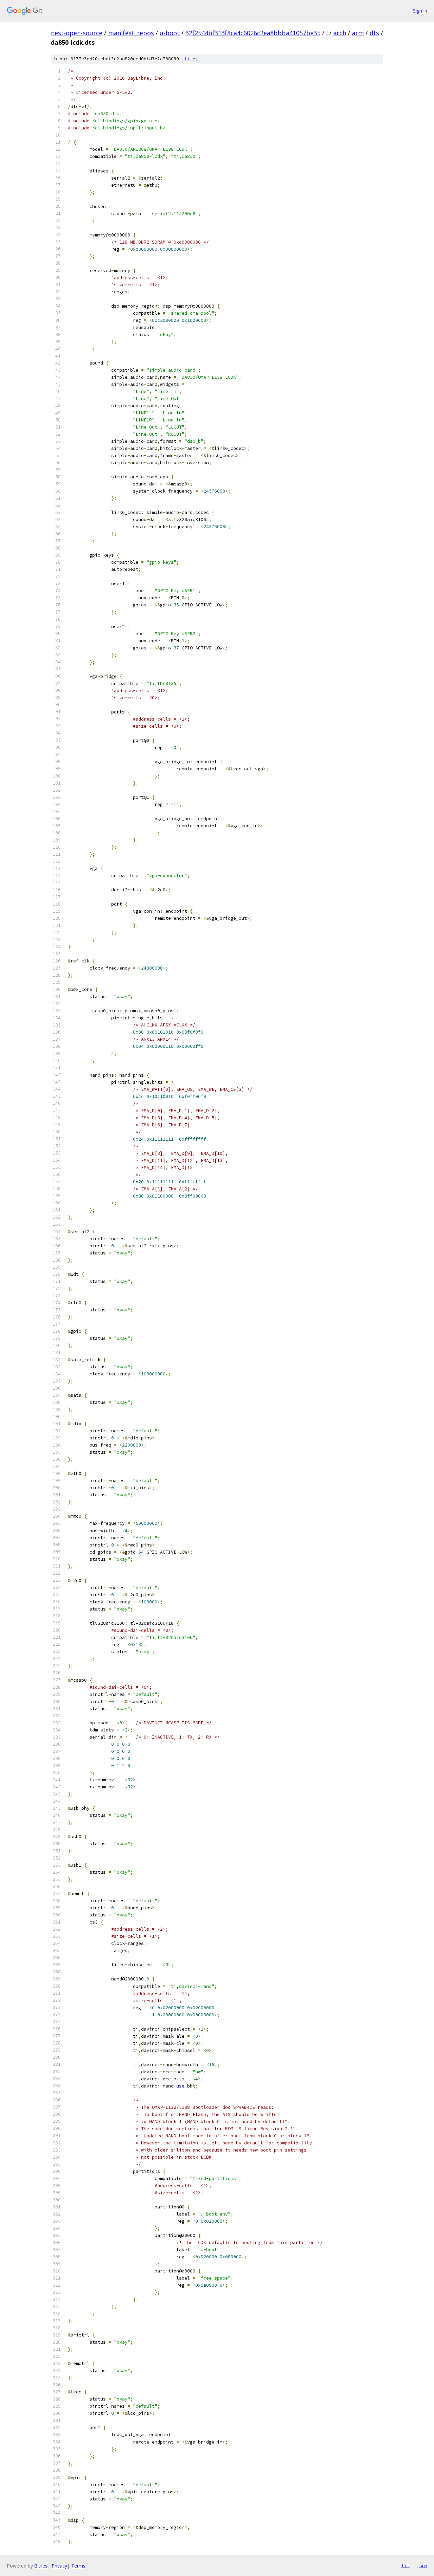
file (190, 59)
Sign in (420, 11)
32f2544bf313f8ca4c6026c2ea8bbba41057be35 (253, 33)
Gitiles (41, 2566)
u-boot (170, 33)
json (422, 2565)
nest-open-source (77, 33)
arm (358, 33)
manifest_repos (131, 33)
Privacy (59, 2566)
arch (340, 33)
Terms (78, 2566)
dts (374, 33)
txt (406, 2565)
